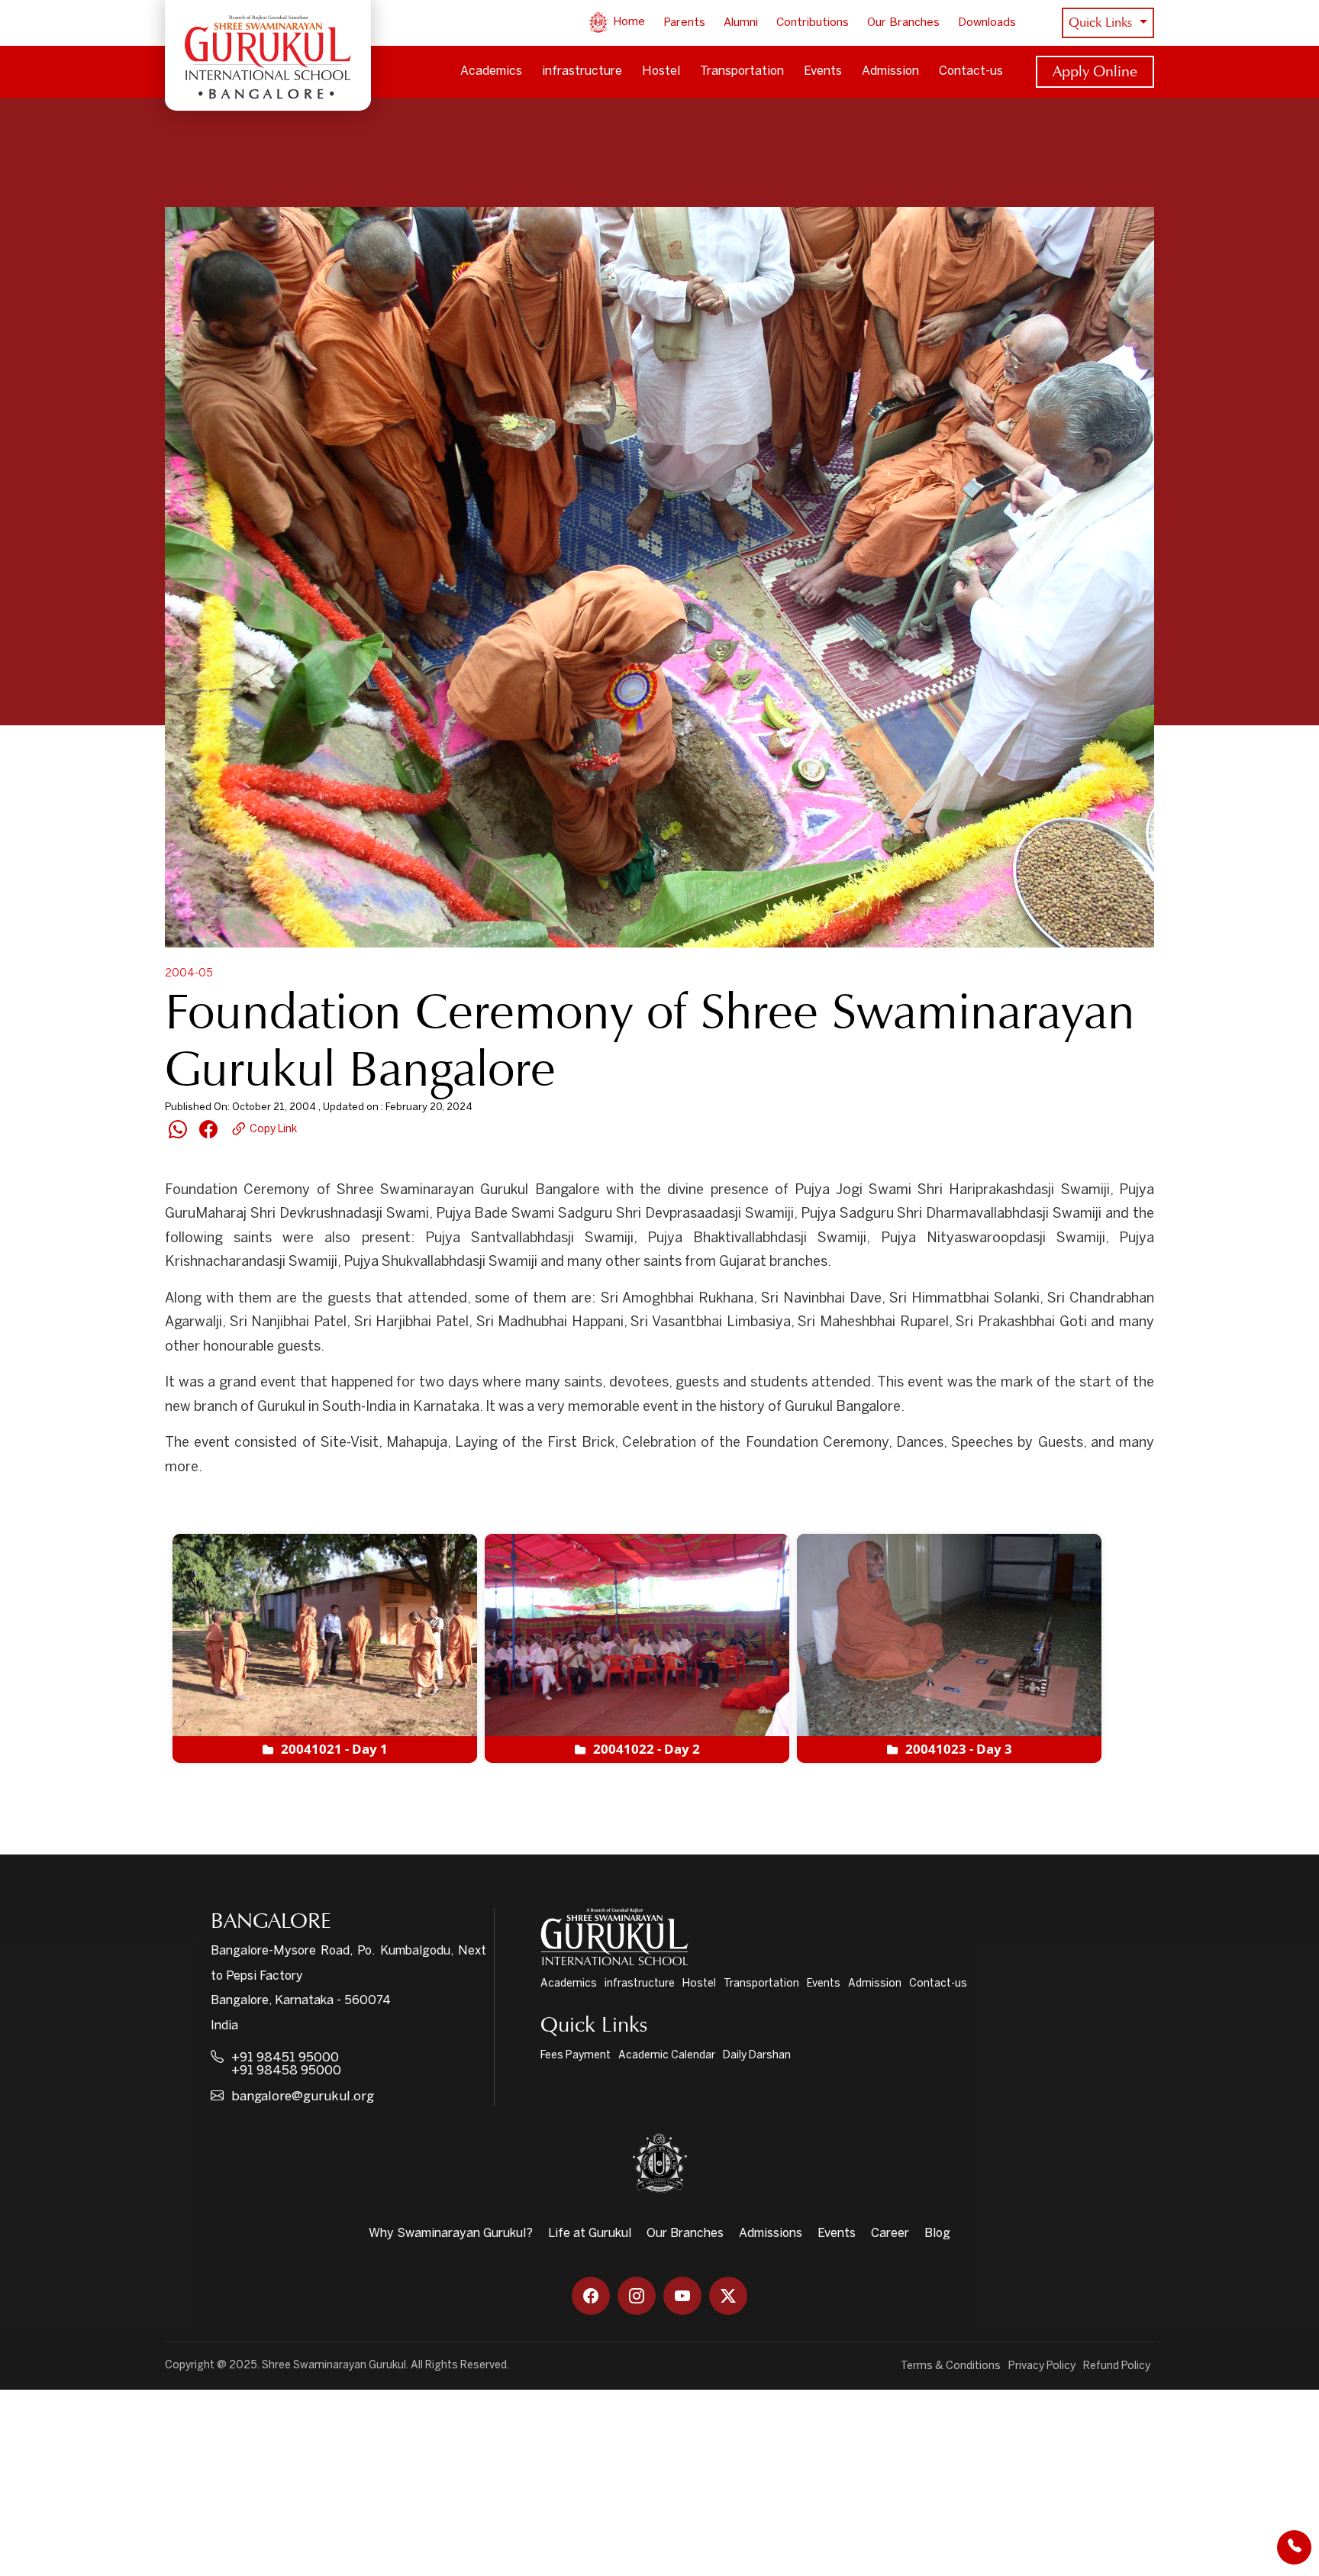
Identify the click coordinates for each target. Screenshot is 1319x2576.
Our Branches (903, 23)
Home (627, 22)
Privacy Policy (1042, 2366)
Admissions (771, 2234)
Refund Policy (1117, 2366)
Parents (684, 23)
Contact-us (971, 71)
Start (228, 1508)
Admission (890, 71)
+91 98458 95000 (286, 2071)
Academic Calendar (667, 2056)
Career (890, 2234)
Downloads (987, 23)
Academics (491, 71)
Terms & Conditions (951, 2366)
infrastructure (582, 71)
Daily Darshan (757, 2056)
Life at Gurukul (590, 2234)
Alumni (741, 23)
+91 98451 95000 (285, 2058)
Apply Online (1095, 71)
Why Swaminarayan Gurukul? (451, 2234)
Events (823, 71)
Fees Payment (576, 2056)
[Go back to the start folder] (188, 1507)
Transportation (742, 71)
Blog (937, 2234)
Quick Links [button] (1102, 23)
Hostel (661, 71)
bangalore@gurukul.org (303, 2097)
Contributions (813, 23)
